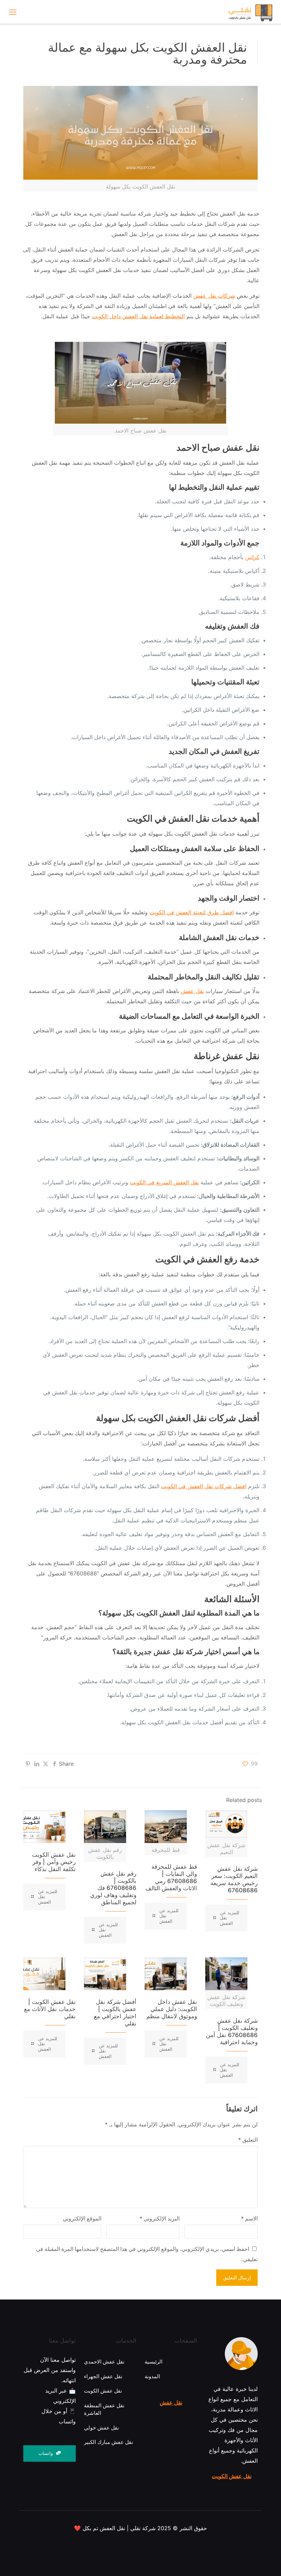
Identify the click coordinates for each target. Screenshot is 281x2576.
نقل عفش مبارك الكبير (108, 2442)
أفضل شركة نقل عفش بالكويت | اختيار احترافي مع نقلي (115, 2013)
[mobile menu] (13, 12)
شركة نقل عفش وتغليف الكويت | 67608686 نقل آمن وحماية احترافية (232, 2031)
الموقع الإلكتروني (82, 2218)
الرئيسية (154, 2362)
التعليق (248, 2140)
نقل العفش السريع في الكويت (164, 1182)
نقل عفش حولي (101, 2428)
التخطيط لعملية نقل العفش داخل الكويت (138, 316)
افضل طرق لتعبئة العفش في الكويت (192, 912)
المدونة (152, 2376)
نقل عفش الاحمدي (104, 2362)
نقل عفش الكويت (232, 2476)
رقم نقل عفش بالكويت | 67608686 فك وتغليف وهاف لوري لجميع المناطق (113, 1888)
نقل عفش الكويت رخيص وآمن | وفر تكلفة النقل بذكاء (54, 1862)
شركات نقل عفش (214, 296)
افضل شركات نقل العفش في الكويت (204, 1486)
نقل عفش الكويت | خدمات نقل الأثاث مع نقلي (50, 2009)
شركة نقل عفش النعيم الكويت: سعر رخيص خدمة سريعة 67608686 (234, 1879)
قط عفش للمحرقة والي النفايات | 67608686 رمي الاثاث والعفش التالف (171, 1877)
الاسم (249, 2218)
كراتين (252, 557)
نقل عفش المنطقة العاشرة (104, 2409)
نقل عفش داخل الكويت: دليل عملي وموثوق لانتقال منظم (172, 2009)
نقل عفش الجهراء (103, 2376)
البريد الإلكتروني (160, 2218)
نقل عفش (192, 991)
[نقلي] (237, 12)
